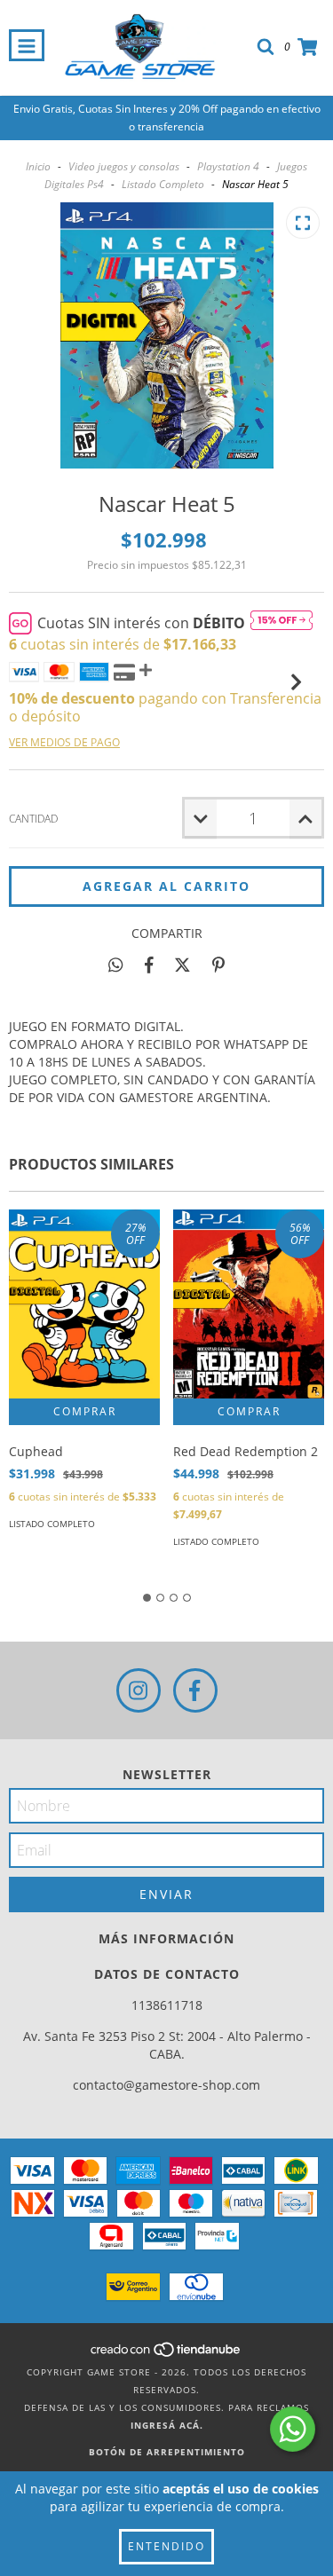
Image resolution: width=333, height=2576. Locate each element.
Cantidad (33, 819)
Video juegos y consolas (124, 166)
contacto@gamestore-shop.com (166, 2085)
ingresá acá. (167, 2425)
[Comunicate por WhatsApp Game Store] (293, 2429)
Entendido (166, 2546)
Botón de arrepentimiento (167, 2452)
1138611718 (167, 2005)
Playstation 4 (228, 166)
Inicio (38, 166)
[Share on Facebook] (149, 965)
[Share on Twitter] (182, 965)
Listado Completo (163, 184)
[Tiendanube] (166, 2354)
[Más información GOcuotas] (281, 623)
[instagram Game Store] (139, 1690)
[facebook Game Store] (195, 1690)
